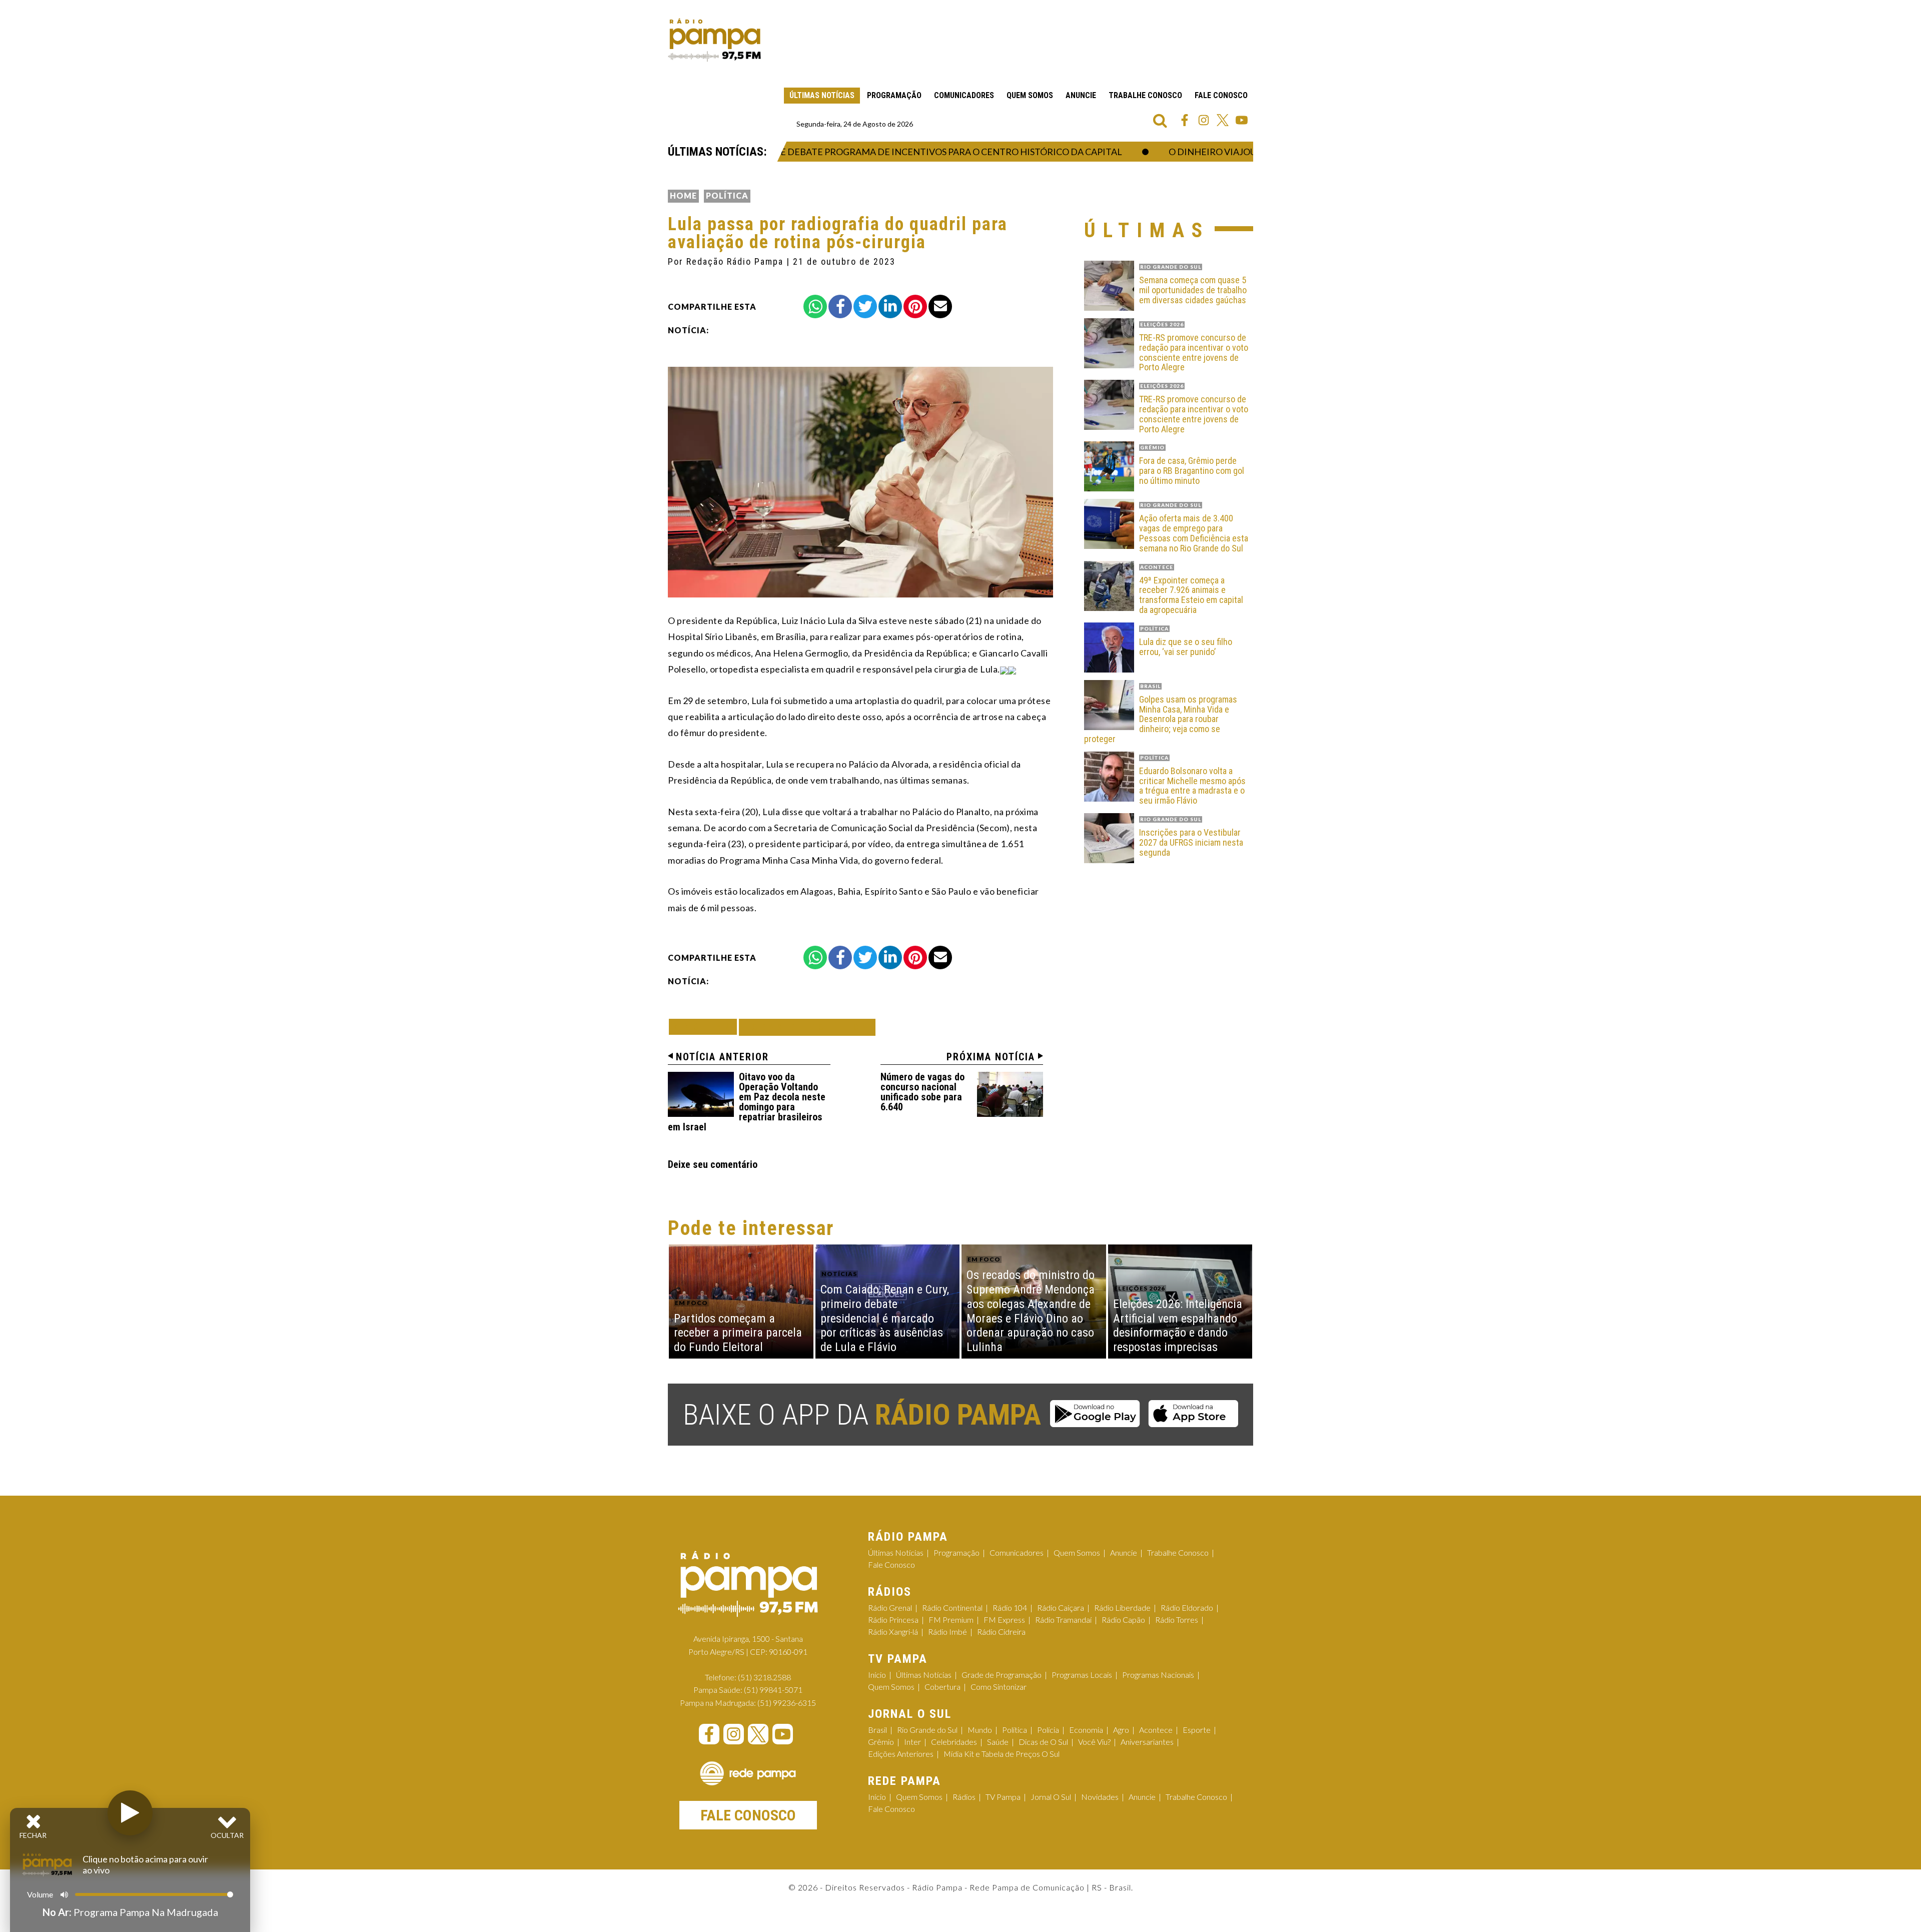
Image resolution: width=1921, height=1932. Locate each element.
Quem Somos (1030, 95)
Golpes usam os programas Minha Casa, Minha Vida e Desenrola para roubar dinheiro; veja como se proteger (1161, 719)
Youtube (1242, 120)
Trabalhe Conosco (1145, 95)
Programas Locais (1082, 1675)
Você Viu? (1094, 1742)
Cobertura (942, 1687)
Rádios (964, 1797)
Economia (1086, 1730)
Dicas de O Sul (1043, 1742)
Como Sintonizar (999, 1687)
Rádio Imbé (947, 1632)
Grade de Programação (1002, 1675)
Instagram (1204, 120)
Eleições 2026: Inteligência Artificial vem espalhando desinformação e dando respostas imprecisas (1178, 1326)
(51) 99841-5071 (773, 1690)
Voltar (706, 1027)
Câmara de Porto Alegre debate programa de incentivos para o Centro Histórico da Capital (858, 152)
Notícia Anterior (722, 1057)
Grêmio (881, 1742)
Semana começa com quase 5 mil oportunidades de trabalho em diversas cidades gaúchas (1193, 290)
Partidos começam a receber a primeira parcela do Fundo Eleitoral (738, 1333)
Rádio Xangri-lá (893, 1632)
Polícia (1048, 1730)
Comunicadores (964, 95)
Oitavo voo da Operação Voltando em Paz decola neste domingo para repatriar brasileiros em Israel (747, 1102)
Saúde (998, 1742)
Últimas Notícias (822, 95)
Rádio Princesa (893, 1620)
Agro (1121, 1730)
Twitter (1223, 120)
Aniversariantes (1147, 1742)
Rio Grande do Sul (927, 1730)
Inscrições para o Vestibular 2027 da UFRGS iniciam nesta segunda (1191, 842)
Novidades (1100, 1797)
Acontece (1156, 1730)
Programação (894, 95)
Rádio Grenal (890, 1607)
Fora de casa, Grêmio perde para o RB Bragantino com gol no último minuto (1192, 471)
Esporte (1197, 1730)
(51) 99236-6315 (787, 1703)
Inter (912, 1742)
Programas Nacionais (1158, 1675)
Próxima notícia (991, 1057)
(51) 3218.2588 (764, 1677)
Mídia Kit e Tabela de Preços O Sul (1002, 1754)
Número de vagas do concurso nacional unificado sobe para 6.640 (922, 1092)
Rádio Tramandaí (1063, 1620)
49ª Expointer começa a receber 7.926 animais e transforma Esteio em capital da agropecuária (1191, 595)
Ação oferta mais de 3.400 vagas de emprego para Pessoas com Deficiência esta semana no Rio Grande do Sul (1194, 533)
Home (683, 195)
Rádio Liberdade (1122, 1607)
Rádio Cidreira (1001, 1632)
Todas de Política (807, 1027)
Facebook (1185, 120)
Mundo (980, 1730)
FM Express (1004, 1620)
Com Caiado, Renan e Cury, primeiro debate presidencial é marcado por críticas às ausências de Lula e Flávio (885, 1318)
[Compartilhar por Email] (940, 306)
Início (877, 1675)
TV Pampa (1003, 1797)
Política (727, 195)
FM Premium (951, 1620)
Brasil (877, 1730)
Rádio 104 (1010, 1607)
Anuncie (1081, 95)
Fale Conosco (1221, 95)
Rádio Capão (1123, 1620)
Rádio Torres (1177, 1620)
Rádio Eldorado (1187, 1607)
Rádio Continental (952, 1607)
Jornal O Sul (1051, 1797)
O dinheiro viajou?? (1181, 152)
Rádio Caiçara (1061, 1607)
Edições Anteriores (901, 1754)
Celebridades (954, 1742)
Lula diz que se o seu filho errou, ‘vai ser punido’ (1186, 647)
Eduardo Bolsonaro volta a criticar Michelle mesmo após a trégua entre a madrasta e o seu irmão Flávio (1192, 786)
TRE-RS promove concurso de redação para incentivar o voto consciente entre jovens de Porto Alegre (1194, 353)
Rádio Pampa (714, 40)
